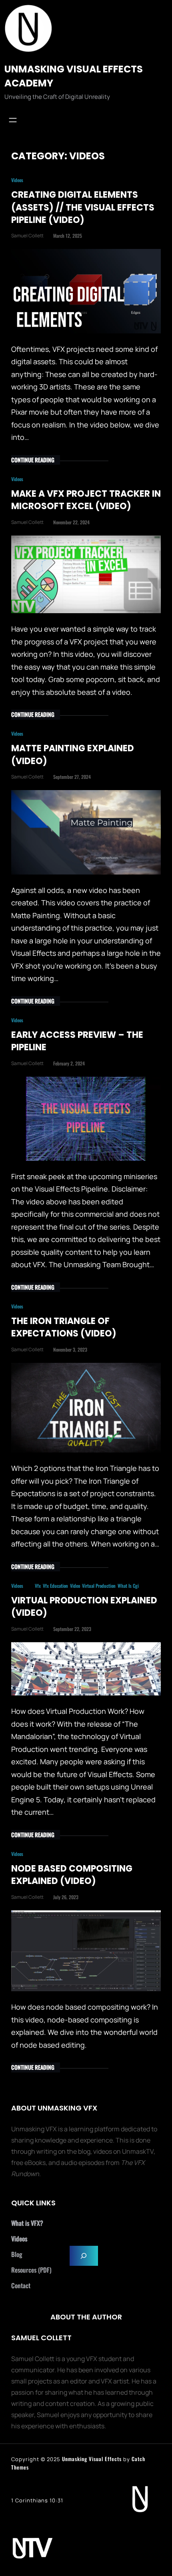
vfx (38, 1586)
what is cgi (128, 1586)
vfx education (55, 1586)
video (75, 1586)
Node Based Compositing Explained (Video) (72, 1875)
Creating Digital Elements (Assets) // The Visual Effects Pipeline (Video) (83, 207)
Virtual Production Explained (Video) (84, 1607)
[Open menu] (13, 120)
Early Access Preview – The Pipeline (77, 1041)
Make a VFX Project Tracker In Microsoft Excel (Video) (86, 500)
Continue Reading (33, 460)
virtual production (99, 1586)
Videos (17, 180)
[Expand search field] (84, 2256)
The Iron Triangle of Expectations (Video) (64, 1327)
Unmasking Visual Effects (92, 2459)
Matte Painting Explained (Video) (73, 754)
